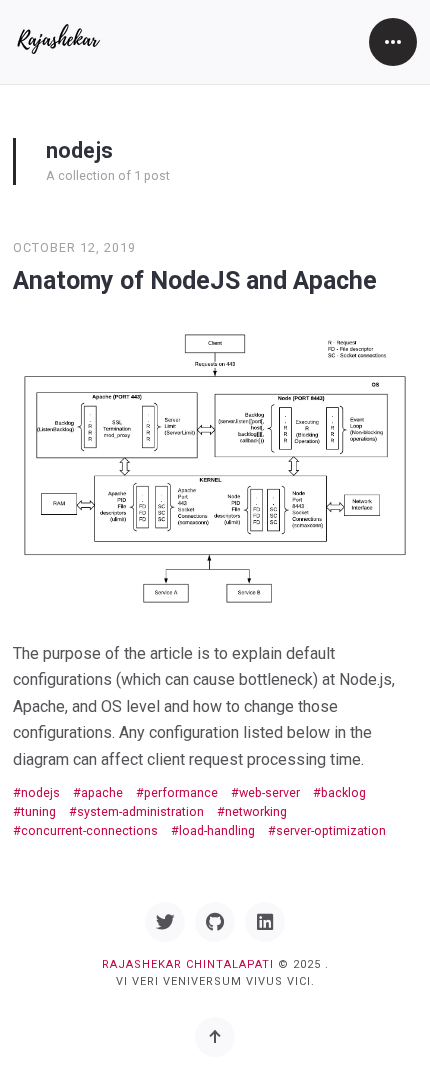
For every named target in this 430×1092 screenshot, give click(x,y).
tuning (38, 811)
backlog (343, 792)
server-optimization (331, 830)
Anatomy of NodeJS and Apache (195, 280)
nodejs (40, 792)
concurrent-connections (89, 830)
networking (256, 811)
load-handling (217, 830)
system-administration (140, 811)
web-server (269, 792)
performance (181, 792)
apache (102, 792)
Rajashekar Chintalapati (188, 964)
